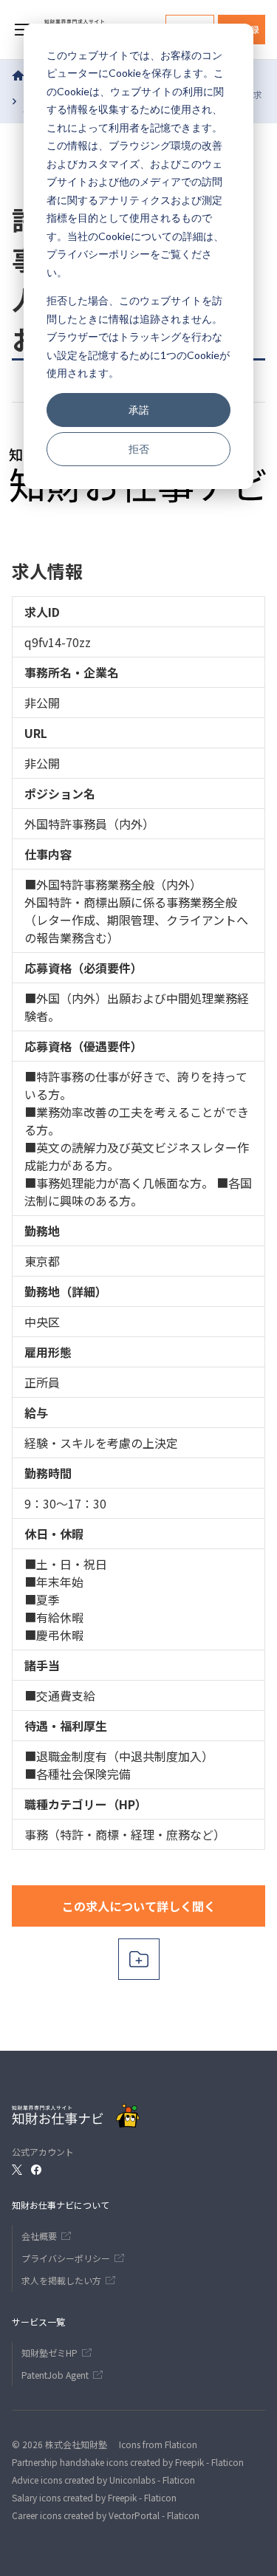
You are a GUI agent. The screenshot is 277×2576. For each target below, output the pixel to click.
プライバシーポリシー (98, 254)
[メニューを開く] (22, 30)
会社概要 (39, 2236)
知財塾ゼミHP (49, 2353)
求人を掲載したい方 (61, 2280)
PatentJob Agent (55, 2375)
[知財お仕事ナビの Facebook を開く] (36, 2170)
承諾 (139, 410)
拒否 (139, 449)
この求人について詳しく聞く (139, 1906)
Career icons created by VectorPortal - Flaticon (106, 2515)
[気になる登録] (139, 1959)
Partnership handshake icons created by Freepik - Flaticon (128, 2462)
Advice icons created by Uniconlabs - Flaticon (103, 2480)
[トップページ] (18, 75)
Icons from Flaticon (158, 2444)
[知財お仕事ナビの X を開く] (17, 2170)
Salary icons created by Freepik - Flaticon (94, 2497)
